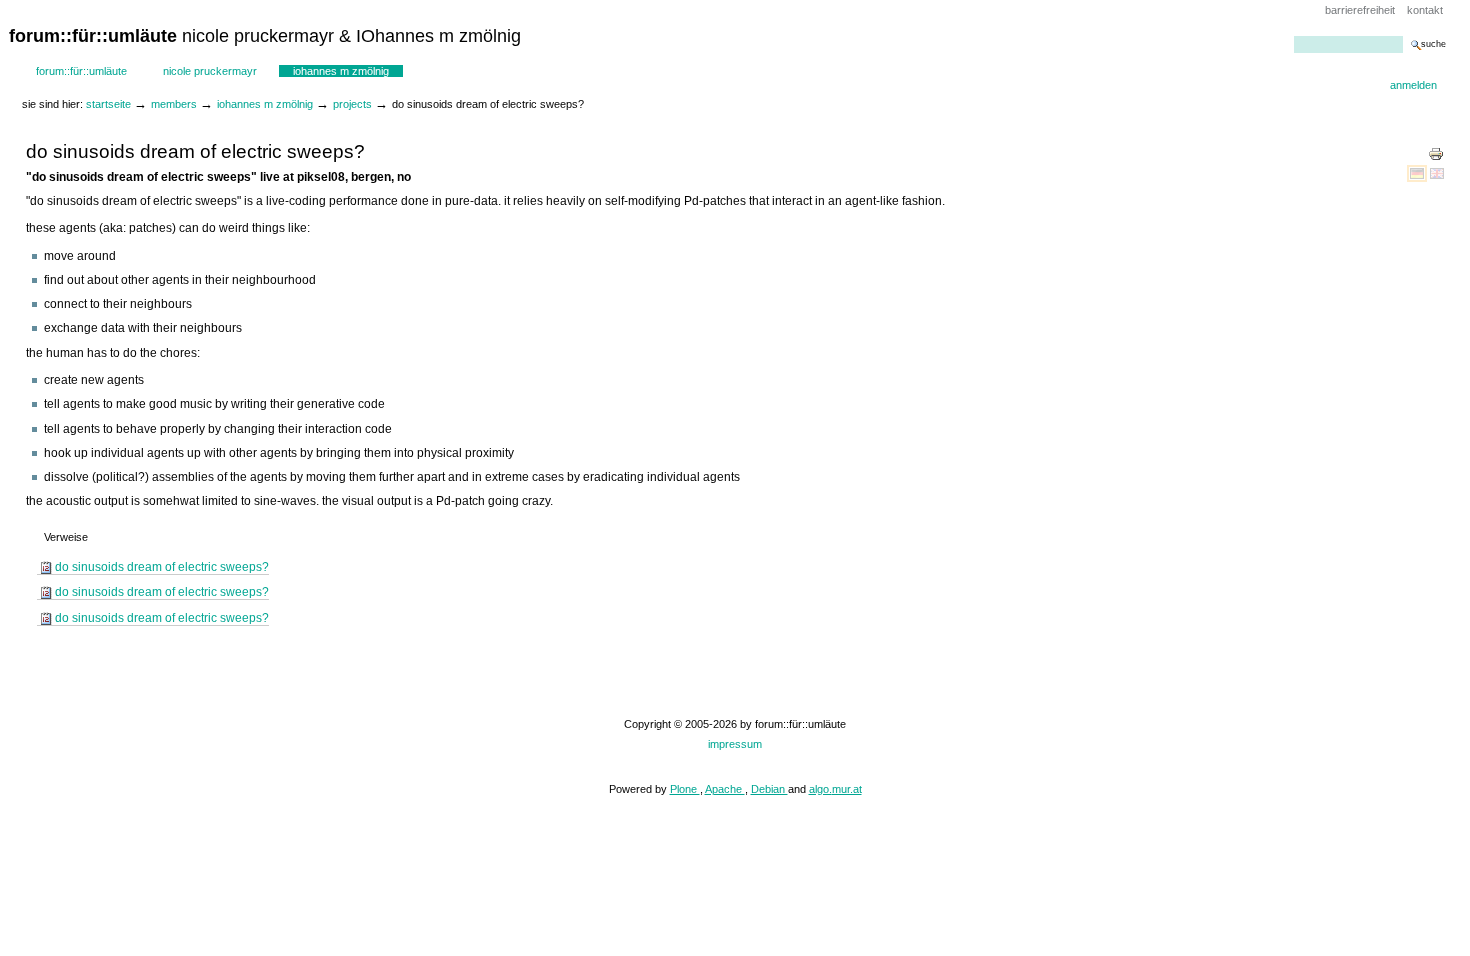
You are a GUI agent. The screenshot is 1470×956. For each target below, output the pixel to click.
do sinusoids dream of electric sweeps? (162, 567)
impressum (735, 744)
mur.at (847, 789)
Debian (769, 789)
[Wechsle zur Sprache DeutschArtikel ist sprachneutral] (1418, 173)
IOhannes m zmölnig (341, 71)
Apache (725, 789)
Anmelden (1413, 85)
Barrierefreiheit (1360, 10)
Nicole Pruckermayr (210, 71)
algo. (820, 789)
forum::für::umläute (81, 71)
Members (174, 104)
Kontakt (1425, 10)
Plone (685, 789)
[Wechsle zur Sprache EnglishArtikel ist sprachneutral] (1437, 173)
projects (352, 104)
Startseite (108, 104)
